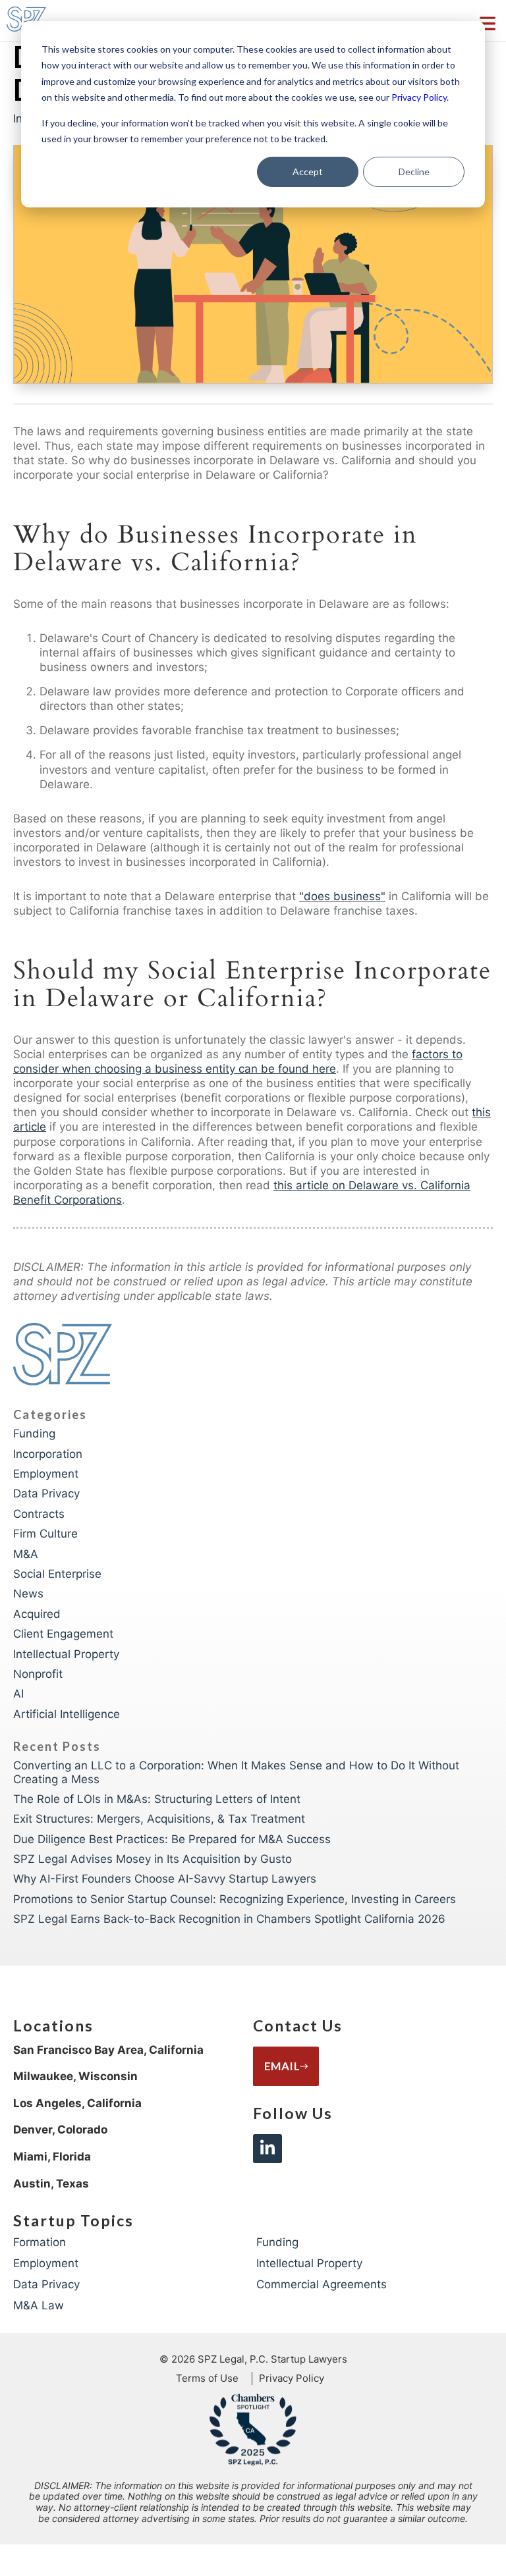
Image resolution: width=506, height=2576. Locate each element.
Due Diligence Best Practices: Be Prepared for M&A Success (172, 1839)
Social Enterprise (57, 1574)
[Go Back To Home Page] (63, 1356)
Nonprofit (38, 1674)
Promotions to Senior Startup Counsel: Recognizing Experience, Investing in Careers (235, 1899)
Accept (308, 172)
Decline (414, 172)
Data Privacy (46, 1493)
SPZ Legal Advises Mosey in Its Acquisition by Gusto (153, 1859)
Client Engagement (63, 1634)
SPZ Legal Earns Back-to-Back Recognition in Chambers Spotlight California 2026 (229, 1919)
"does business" (342, 896)
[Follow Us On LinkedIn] (267, 2149)
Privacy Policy (419, 97)
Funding (34, 1434)
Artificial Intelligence (67, 1714)
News (28, 1594)
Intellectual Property (66, 1654)
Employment (46, 1474)
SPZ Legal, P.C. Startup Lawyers (272, 2359)
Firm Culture (45, 1534)
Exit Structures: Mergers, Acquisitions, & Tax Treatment (159, 1819)
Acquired (37, 1614)
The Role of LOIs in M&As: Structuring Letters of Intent (157, 1799)
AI (18, 1694)
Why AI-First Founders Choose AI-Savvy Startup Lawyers (165, 1879)
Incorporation (48, 1454)
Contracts (39, 1514)
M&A (26, 1554)
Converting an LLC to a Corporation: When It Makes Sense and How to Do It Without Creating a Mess (236, 1772)
